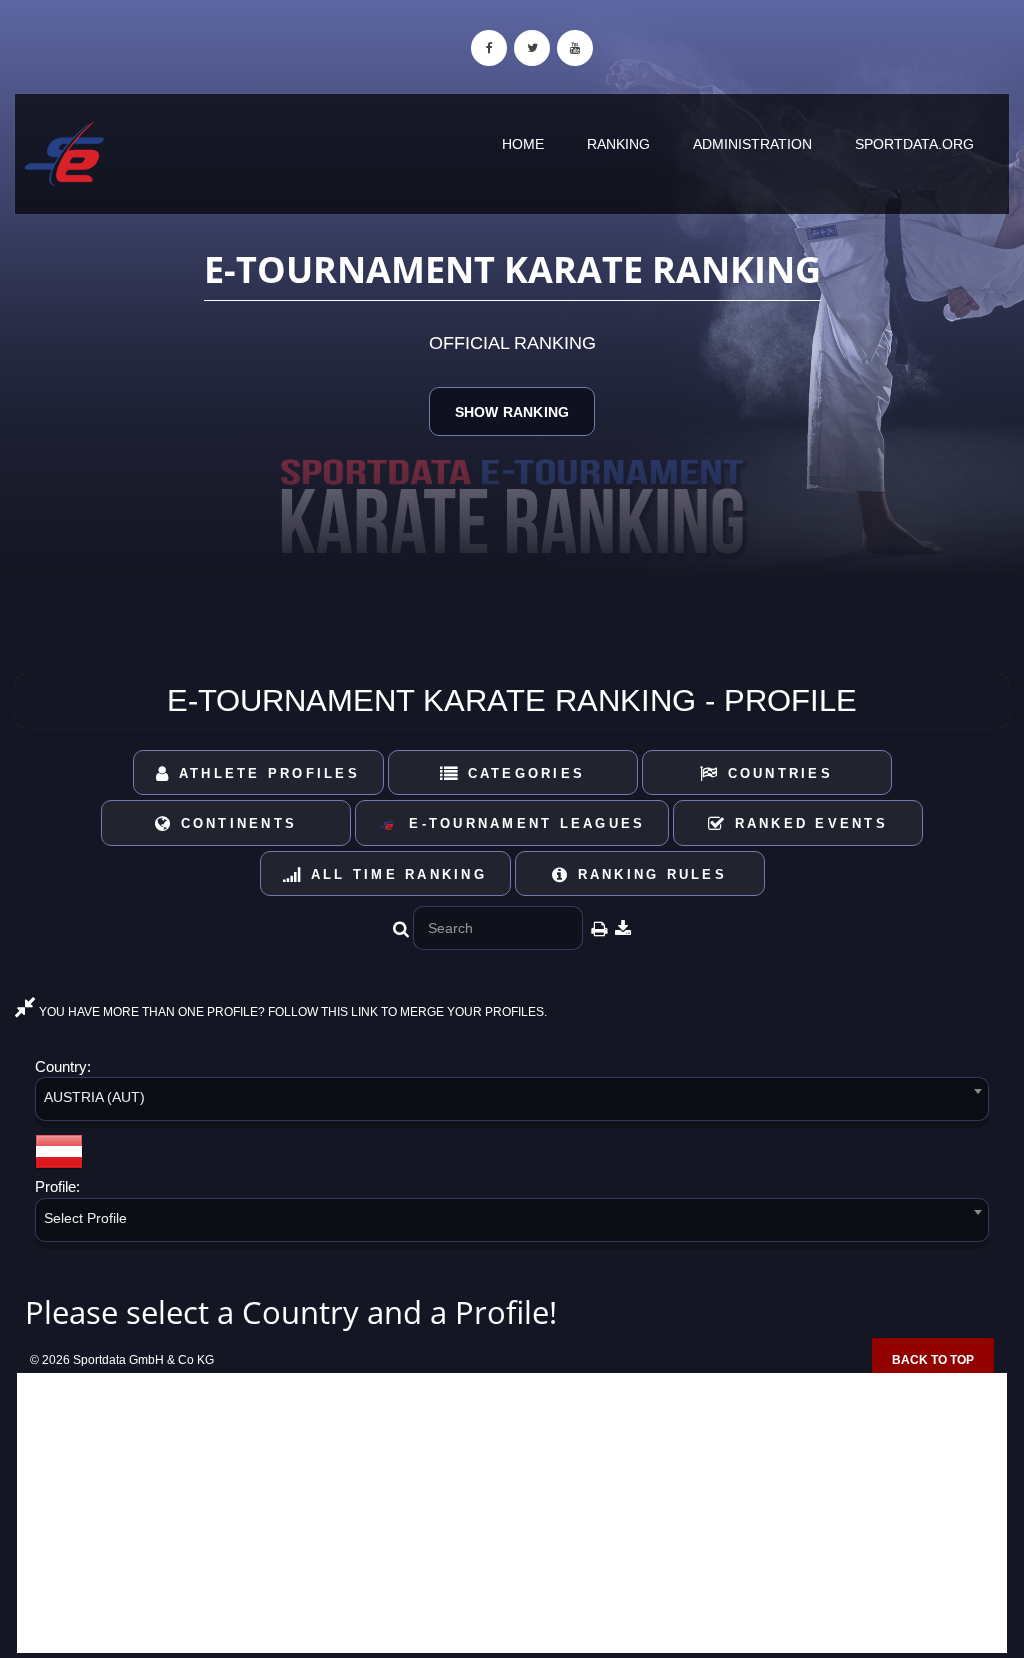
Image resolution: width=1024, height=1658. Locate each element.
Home (523, 144)
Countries (776, 773)
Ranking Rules (648, 874)
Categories (522, 773)
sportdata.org (914, 144)
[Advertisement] (512, 1513)
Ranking (618, 144)
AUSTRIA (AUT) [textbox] (94, 1097)
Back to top (933, 1360)
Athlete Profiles (266, 773)
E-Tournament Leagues (520, 823)
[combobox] (512, 1102)
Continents (235, 823)
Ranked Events (807, 823)
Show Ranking (512, 412)
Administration (752, 144)
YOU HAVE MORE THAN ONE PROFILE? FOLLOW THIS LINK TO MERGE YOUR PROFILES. (291, 1012)
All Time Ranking (395, 874)
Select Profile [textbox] (85, 1218)
